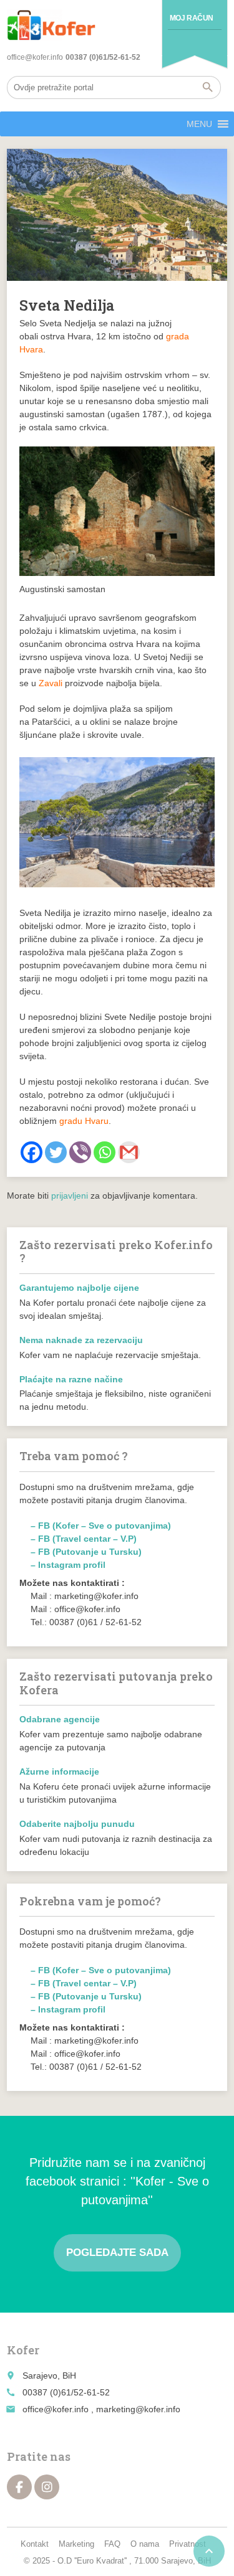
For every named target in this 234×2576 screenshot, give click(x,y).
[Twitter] (56, 1152)
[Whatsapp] (105, 1152)
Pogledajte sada (117, 2253)
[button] (199, 124)
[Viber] (80, 1152)
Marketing (76, 2544)
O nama (145, 2544)
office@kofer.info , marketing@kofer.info (101, 2409)
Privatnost (188, 2544)
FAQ (112, 2544)
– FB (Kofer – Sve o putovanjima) (101, 1526)
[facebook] (19, 2487)
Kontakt (35, 2544)
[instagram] (47, 2487)
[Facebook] (32, 1152)
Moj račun (192, 18)
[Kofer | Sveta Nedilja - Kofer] (51, 25)
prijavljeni (70, 1196)
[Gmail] (129, 1152)
